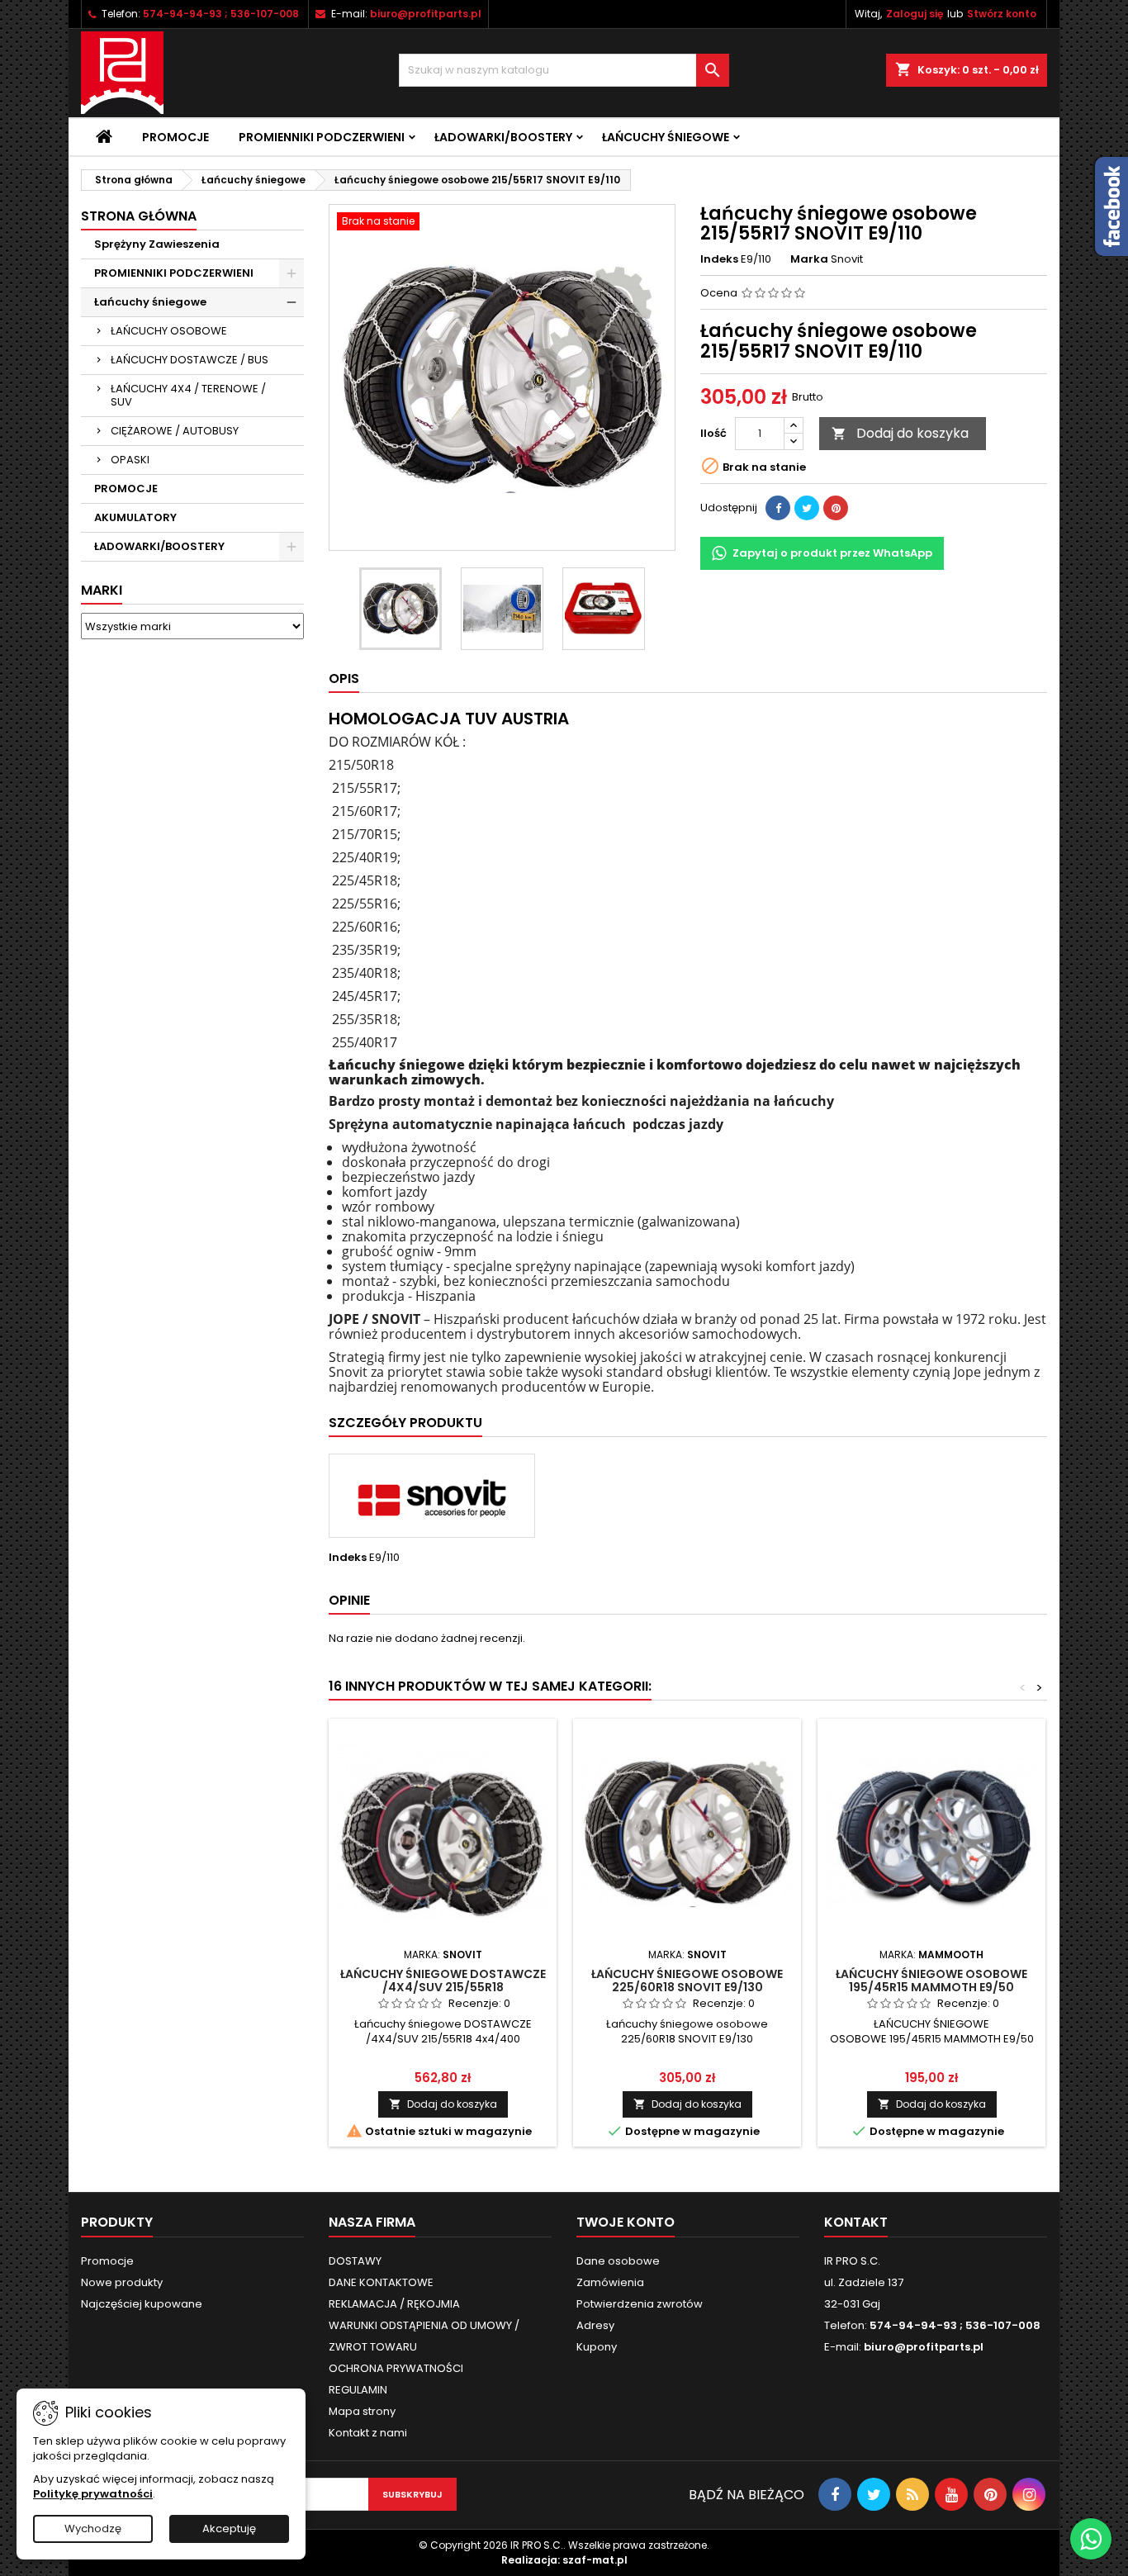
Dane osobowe (618, 2261)
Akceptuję (229, 2529)
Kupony (597, 2347)
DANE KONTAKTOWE (381, 2282)
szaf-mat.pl (595, 2560)
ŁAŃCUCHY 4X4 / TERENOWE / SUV (188, 395)
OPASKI (130, 460)
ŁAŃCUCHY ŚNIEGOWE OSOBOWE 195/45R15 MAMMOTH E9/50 (931, 1981)
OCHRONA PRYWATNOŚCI (396, 2368)
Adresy (595, 2325)
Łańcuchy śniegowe (666, 137)
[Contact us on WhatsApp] (1091, 2539)
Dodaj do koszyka (900, 433)
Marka (809, 259)
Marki (102, 590)
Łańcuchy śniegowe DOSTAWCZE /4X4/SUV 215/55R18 (443, 1981)
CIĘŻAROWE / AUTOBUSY (175, 431)
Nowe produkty (122, 2282)
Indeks (719, 259)
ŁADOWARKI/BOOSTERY (503, 137)
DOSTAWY (355, 2261)
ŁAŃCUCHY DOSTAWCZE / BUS (190, 360)
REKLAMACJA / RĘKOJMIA (394, 2304)
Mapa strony (362, 2411)
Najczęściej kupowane (142, 2304)
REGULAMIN (358, 2390)
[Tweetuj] (807, 508)
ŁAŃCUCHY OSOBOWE (169, 331)
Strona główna (139, 216)
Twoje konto (626, 2222)
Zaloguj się (915, 14)
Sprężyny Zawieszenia (157, 244)
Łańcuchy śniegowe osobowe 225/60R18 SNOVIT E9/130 (687, 1981)
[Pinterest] (836, 508)
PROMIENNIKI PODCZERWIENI (322, 137)
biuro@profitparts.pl (426, 14)
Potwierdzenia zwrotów (640, 2304)
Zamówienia (610, 2282)
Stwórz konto (1002, 14)
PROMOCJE (126, 489)
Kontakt (856, 2222)
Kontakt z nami (368, 2433)
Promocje (175, 137)
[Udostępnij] (778, 508)
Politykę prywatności (93, 2494)
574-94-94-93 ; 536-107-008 (221, 14)
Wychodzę (93, 2529)
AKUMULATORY (135, 517)
